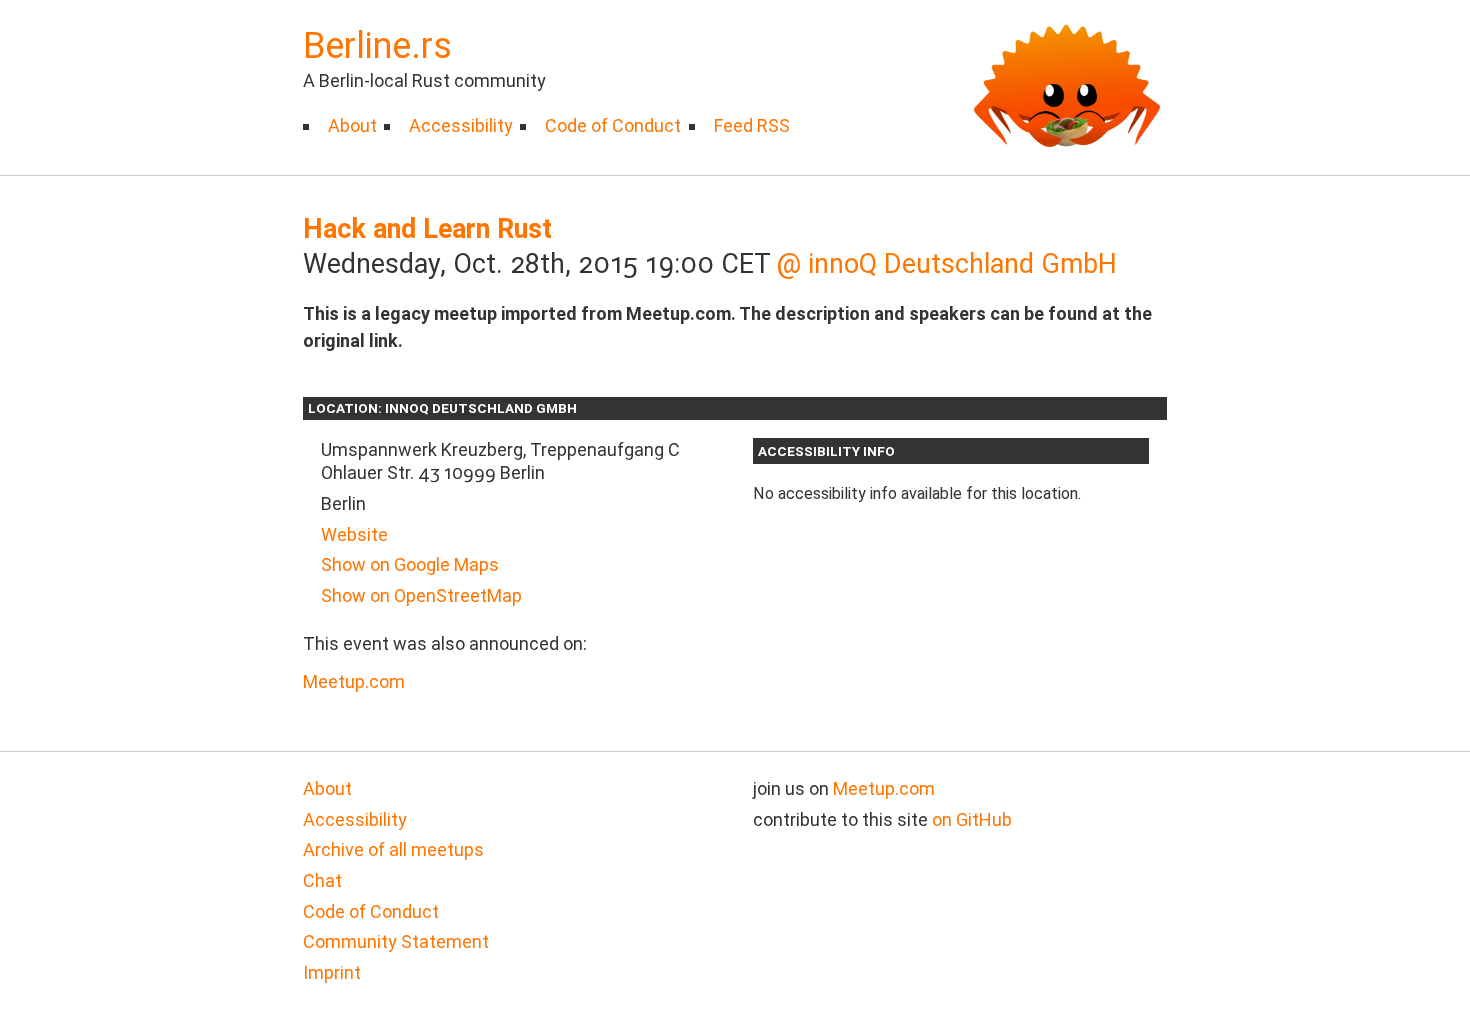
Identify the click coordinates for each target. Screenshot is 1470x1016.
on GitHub (972, 819)
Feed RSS (752, 125)
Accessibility (461, 125)
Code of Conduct (613, 125)
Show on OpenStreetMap (421, 595)
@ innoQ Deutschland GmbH (947, 264)
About (352, 125)
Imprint (332, 972)
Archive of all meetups (393, 849)
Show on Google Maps (410, 564)
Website (354, 534)
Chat (322, 880)
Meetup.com (354, 681)
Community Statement (396, 941)
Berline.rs (377, 46)
